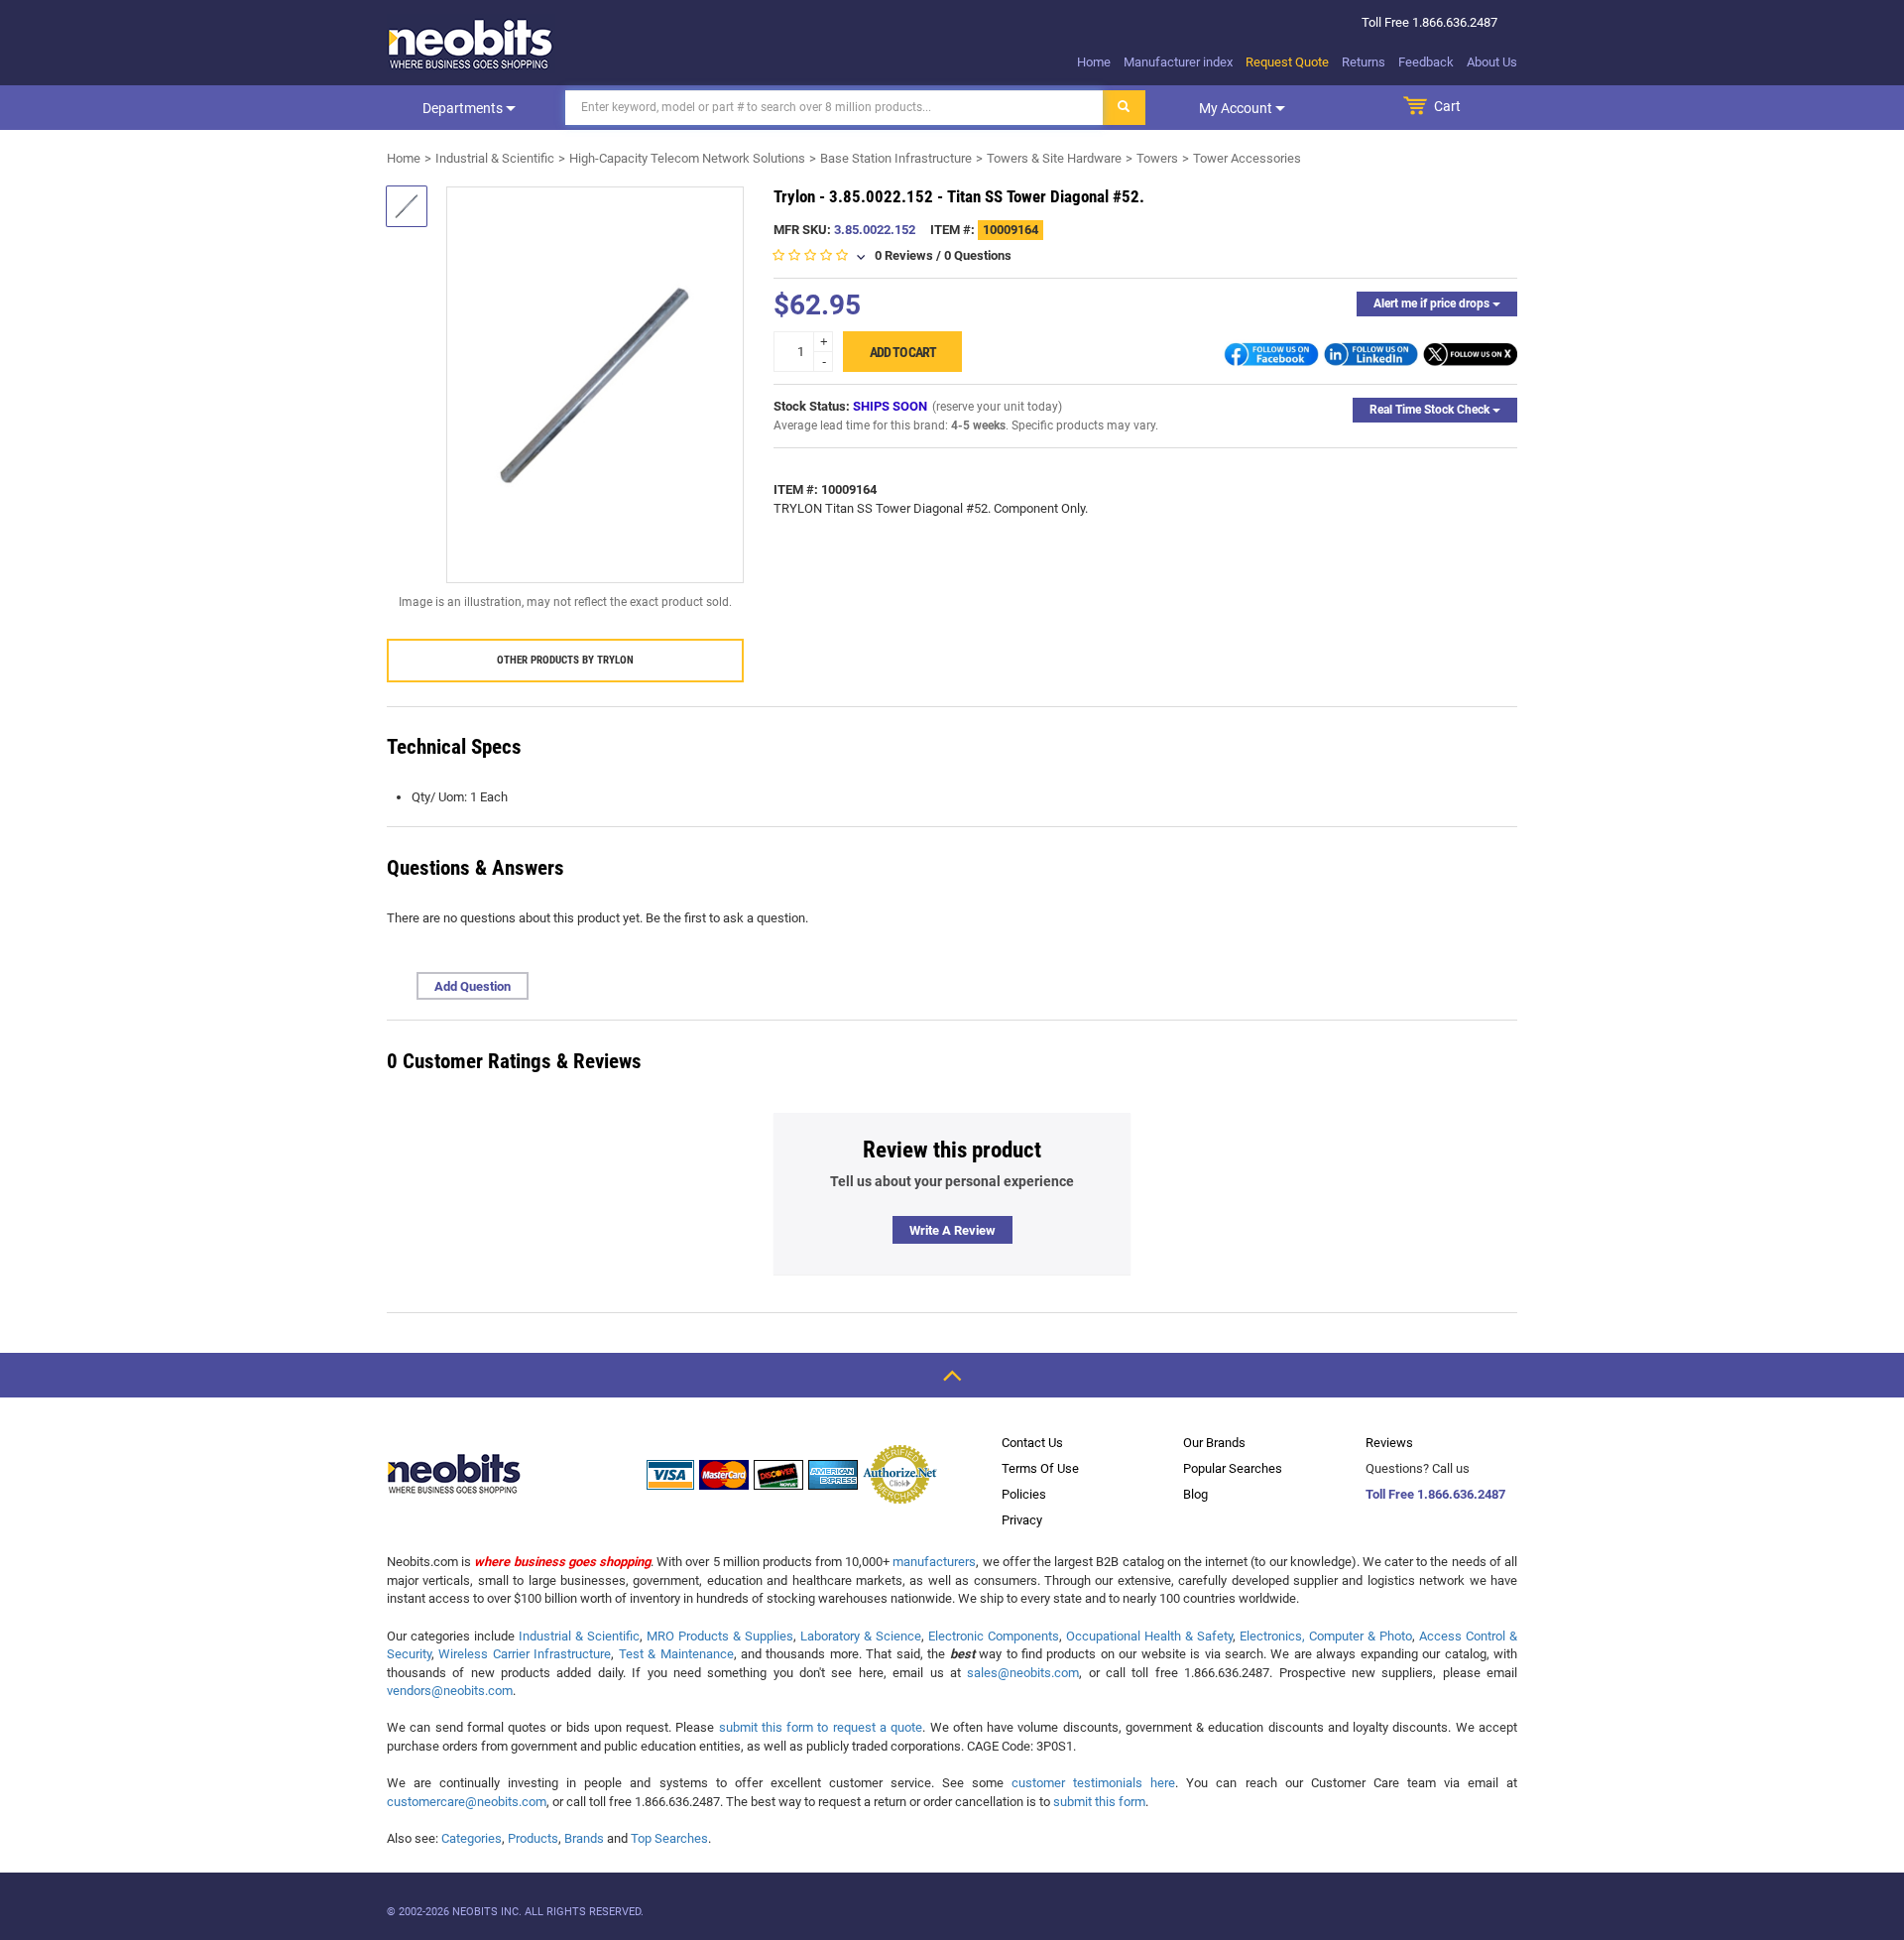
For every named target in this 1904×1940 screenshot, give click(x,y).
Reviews (1389, 1443)
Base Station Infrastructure (896, 158)
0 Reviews (904, 255)
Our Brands (1214, 1443)
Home (1094, 62)
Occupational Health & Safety (1149, 1636)
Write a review (952, 1230)
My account (1237, 108)
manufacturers (934, 1562)
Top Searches (669, 1838)
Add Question (473, 986)
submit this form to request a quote (821, 1727)
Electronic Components (994, 1636)
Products (533, 1838)
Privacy (1022, 1520)
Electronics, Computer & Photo (1326, 1636)
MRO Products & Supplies (720, 1636)
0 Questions (978, 255)
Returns (1364, 62)
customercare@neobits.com (467, 1802)
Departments (464, 108)
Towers (1157, 158)
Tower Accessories (1247, 158)
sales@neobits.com (1023, 1673)
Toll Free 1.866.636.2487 (1435, 1494)
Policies (1024, 1494)
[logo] (471, 44)
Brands (584, 1838)
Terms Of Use (1040, 1468)
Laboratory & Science (861, 1636)
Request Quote (1287, 62)
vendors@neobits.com (450, 1691)
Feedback (1426, 62)
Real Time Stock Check (1431, 410)
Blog (1195, 1494)
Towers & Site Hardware (1054, 158)
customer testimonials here (1093, 1783)
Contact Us (1032, 1443)
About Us (1492, 62)
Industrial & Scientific (495, 158)
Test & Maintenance (676, 1654)
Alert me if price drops (1433, 303)
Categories (472, 1838)
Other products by (565, 660)
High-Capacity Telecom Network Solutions (687, 158)
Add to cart (903, 352)
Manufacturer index (1178, 62)
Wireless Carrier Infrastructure (525, 1654)
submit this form (1099, 1802)
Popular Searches (1233, 1468)
